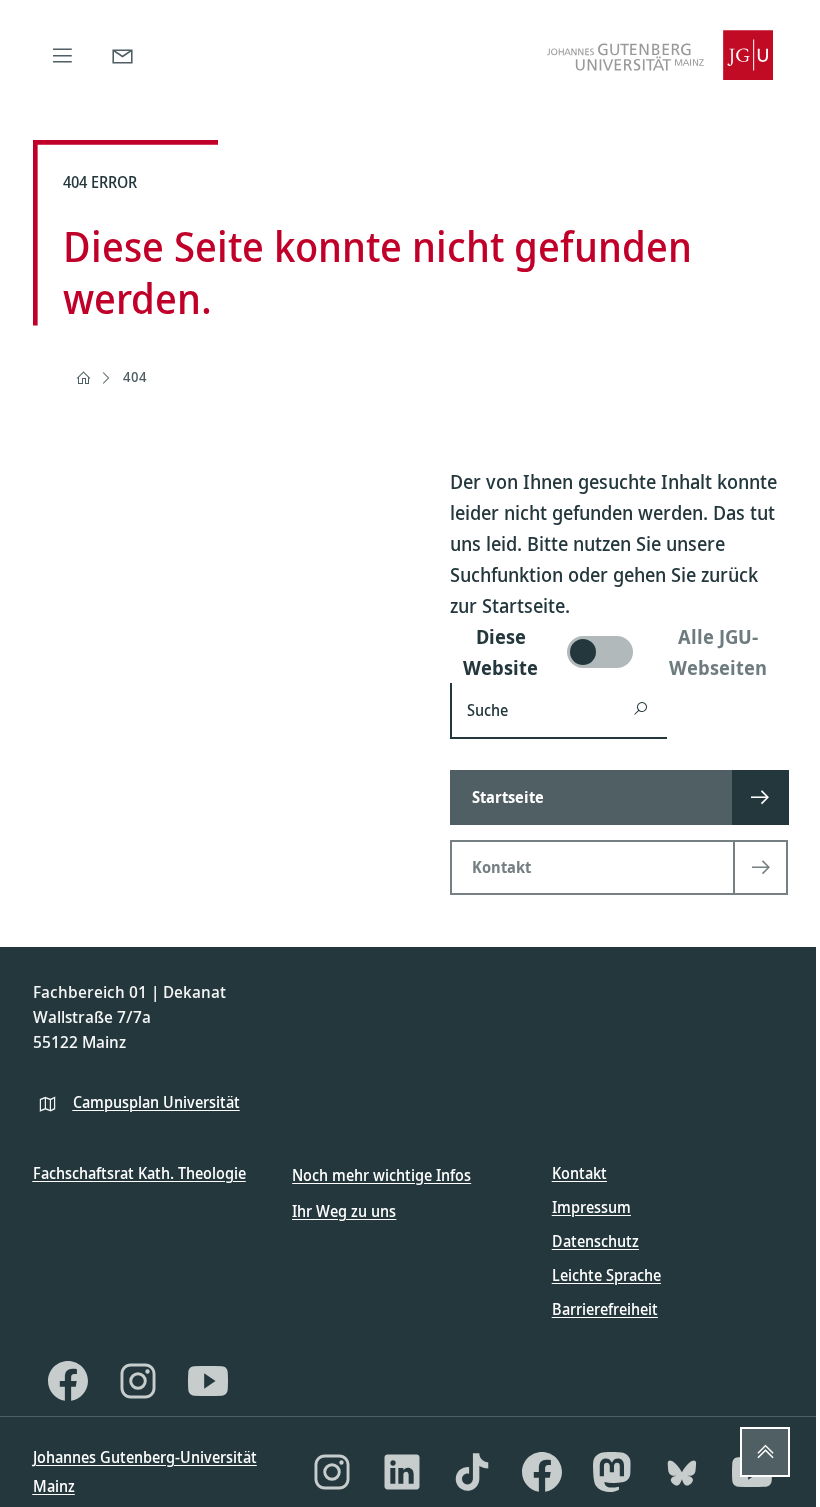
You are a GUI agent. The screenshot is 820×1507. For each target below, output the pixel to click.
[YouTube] (208, 1381)
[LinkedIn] (402, 1472)
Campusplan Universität (156, 1102)
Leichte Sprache (606, 1275)
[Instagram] (138, 1381)
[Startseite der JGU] (660, 55)
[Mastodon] (612, 1472)
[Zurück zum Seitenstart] (765, 1452)
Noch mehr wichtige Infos (381, 1175)
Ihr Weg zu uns (344, 1211)
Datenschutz (595, 1241)
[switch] (619, 652)
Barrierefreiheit (605, 1309)
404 (135, 376)
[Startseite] (83, 378)
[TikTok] (472, 1472)
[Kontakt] (123, 55)
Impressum (591, 1207)
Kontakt (579, 1173)
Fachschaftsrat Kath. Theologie (139, 1173)
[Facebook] (68, 1381)
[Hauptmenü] (63, 55)
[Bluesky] (682, 1472)
